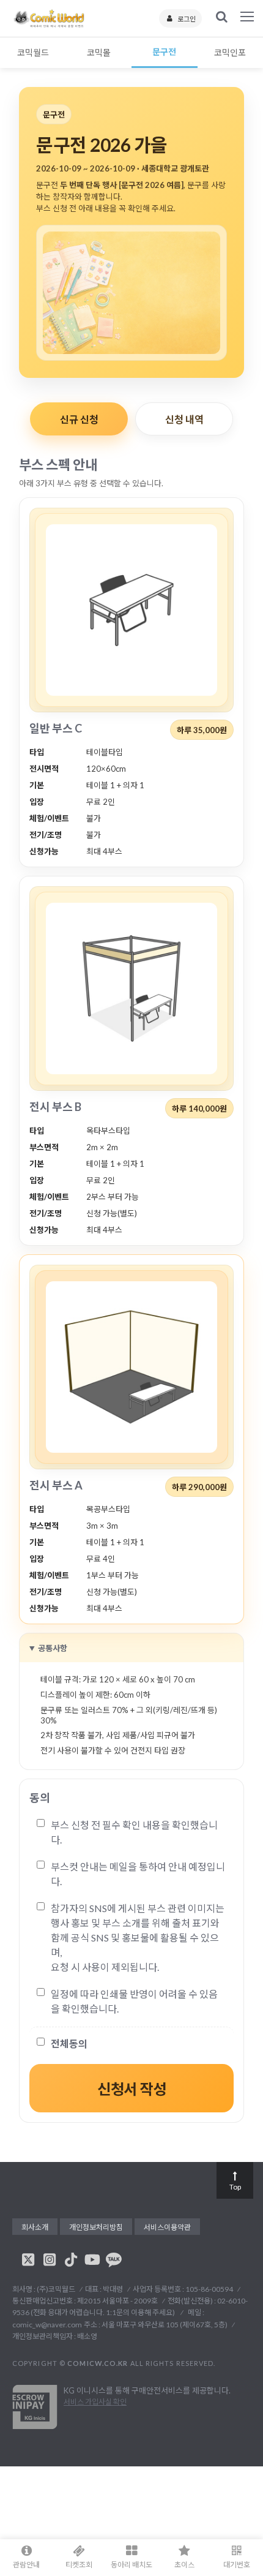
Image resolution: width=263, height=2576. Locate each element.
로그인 (187, 19)
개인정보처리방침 (96, 2227)
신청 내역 (184, 419)
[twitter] (28, 2259)
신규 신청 (79, 419)
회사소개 (35, 2227)
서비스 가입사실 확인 (95, 2402)
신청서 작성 (131, 2089)
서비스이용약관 (167, 2227)
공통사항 (53, 1648)
